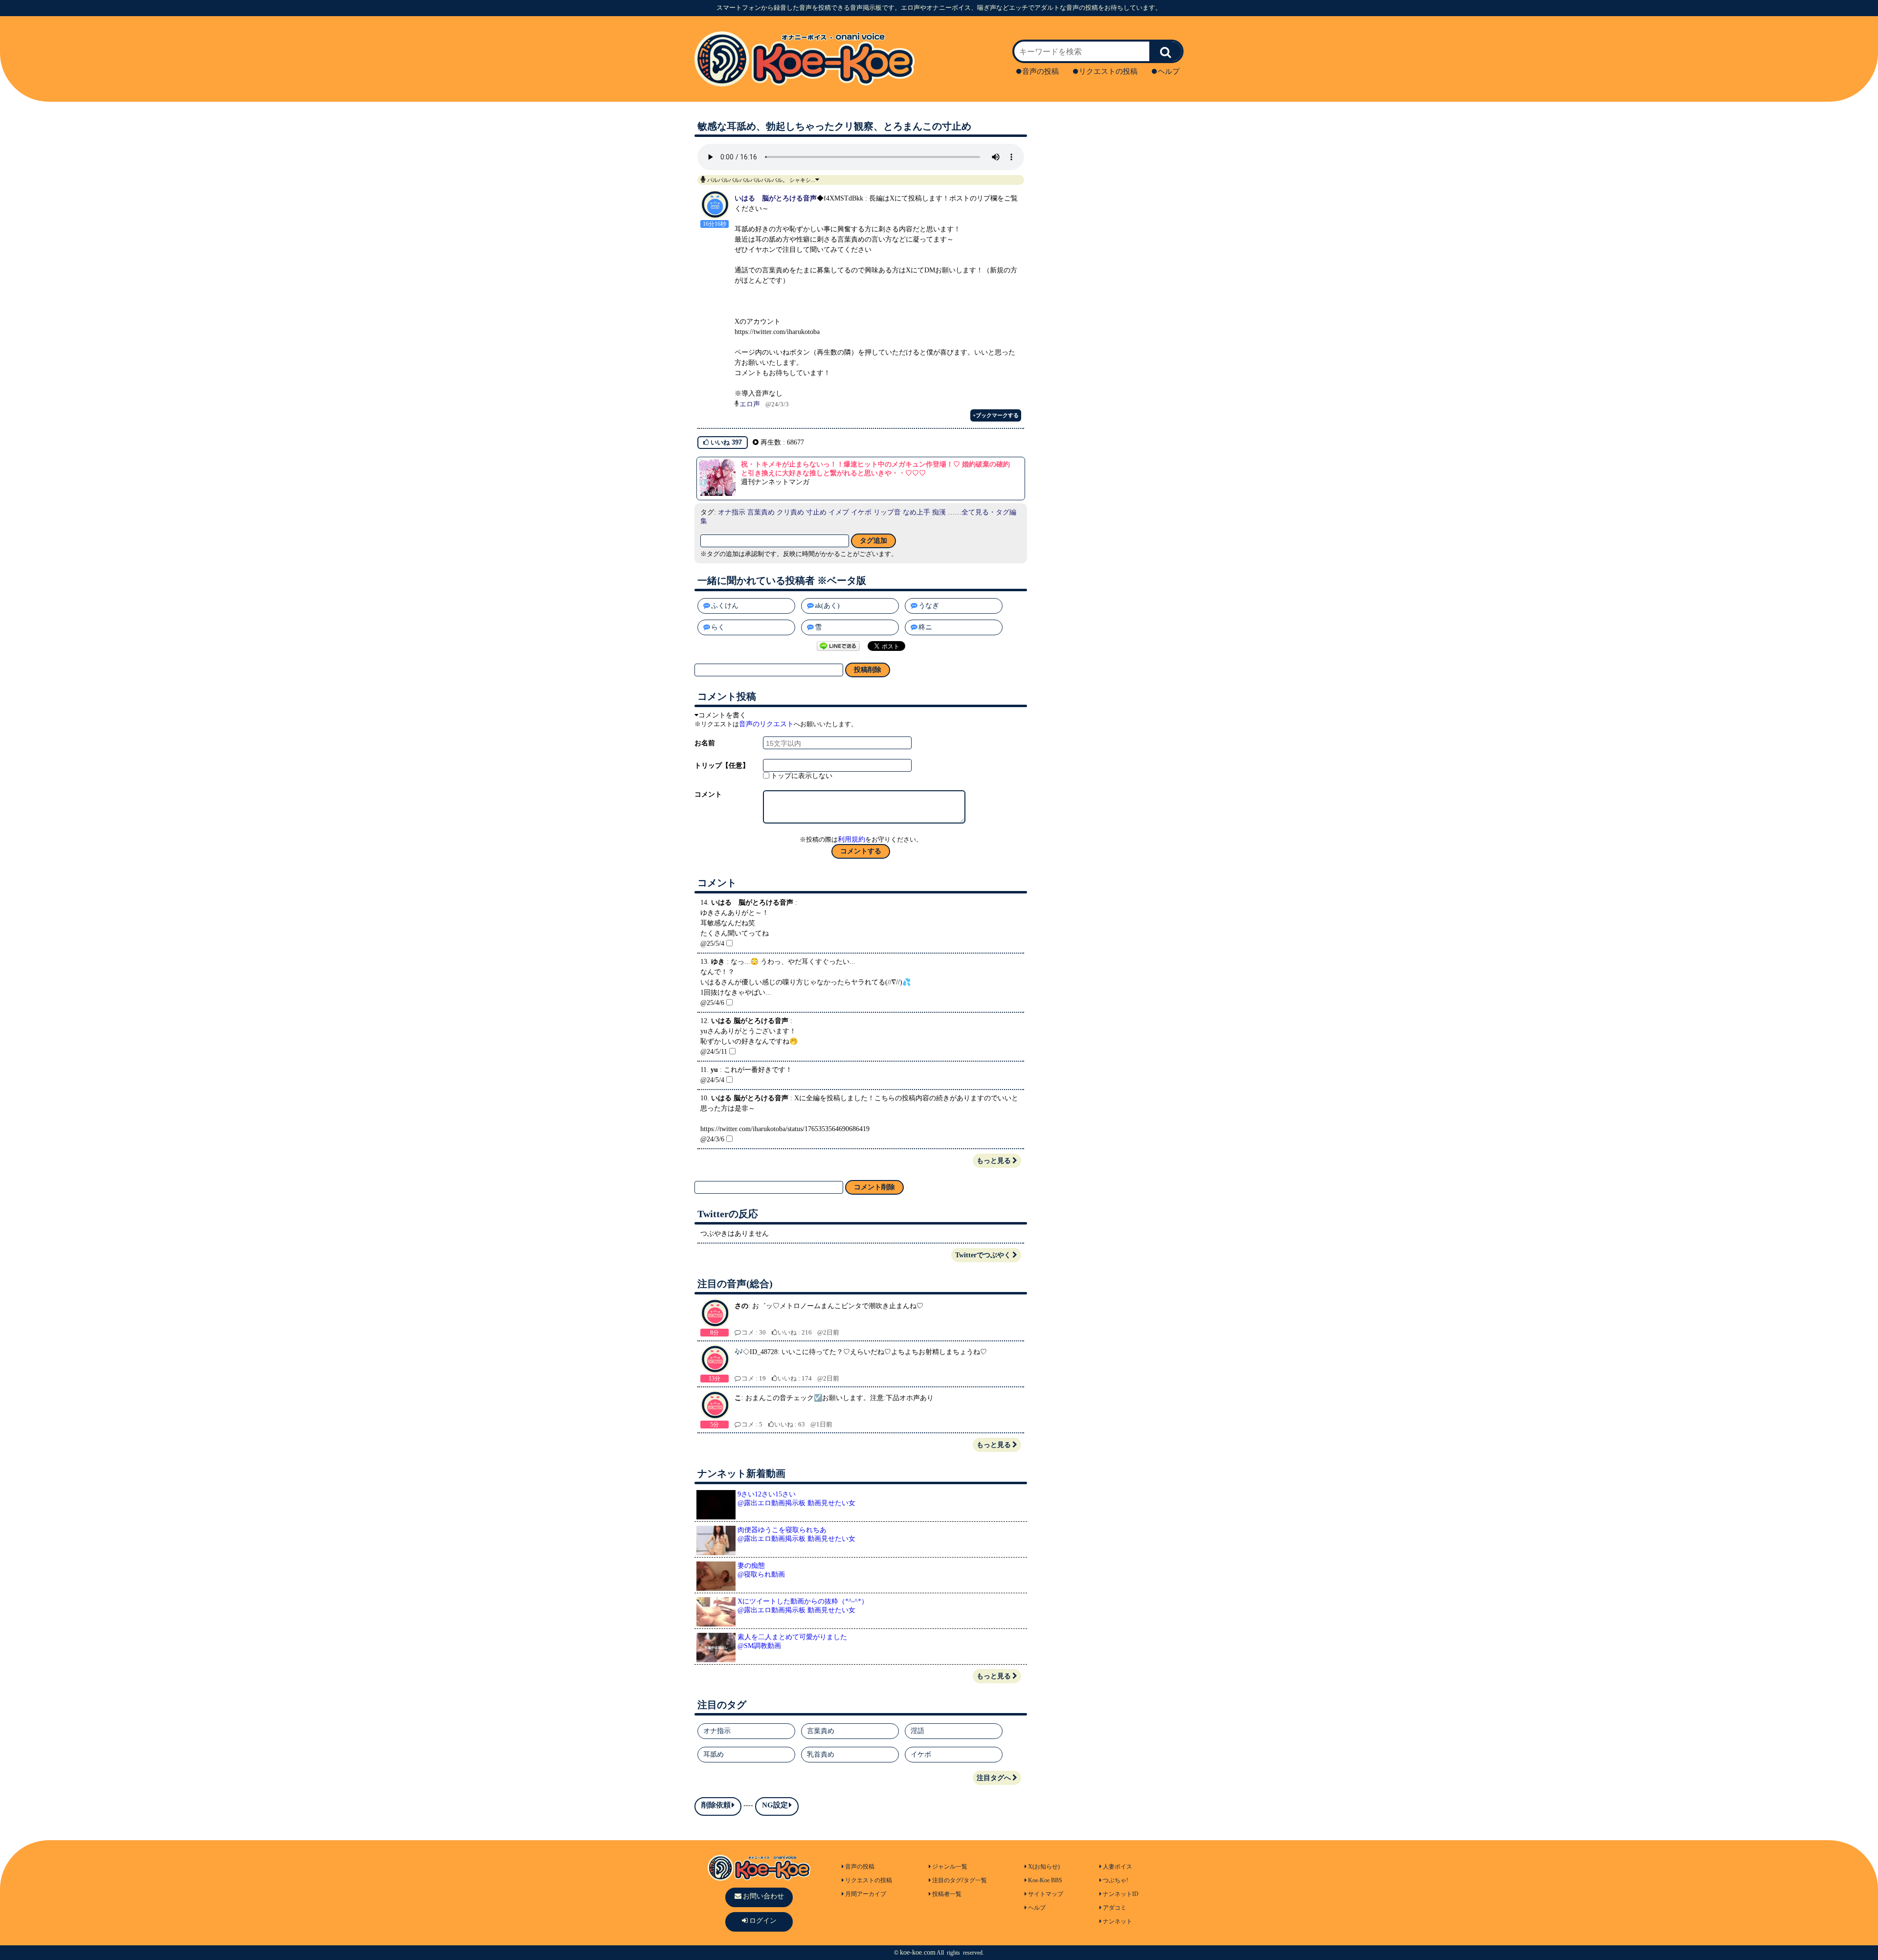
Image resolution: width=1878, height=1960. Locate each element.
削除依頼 (716, 1805)
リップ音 (887, 512)
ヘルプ (1169, 71)
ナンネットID (1121, 1894)
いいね (725, 442)
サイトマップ (1046, 1894)
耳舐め (714, 1754)
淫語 (917, 1731)
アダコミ (1115, 1908)
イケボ (861, 512)
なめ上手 (917, 512)
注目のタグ (947, 1880)
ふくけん (725, 606)
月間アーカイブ (866, 1894)
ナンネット (1118, 1921)
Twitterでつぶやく (983, 1255)
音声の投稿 (1040, 71)
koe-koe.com (918, 1952)
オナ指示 (732, 512)
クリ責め (790, 512)
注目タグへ (994, 1778)
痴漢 (939, 512)
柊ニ (925, 627)
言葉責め (761, 512)
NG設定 (775, 1805)
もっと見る (994, 1161)
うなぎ (929, 606)
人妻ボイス (1118, 1867)
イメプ (839, 512)
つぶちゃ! (1116, 1880)
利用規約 (851, 839)
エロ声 (750, 404)
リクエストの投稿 (1108, 71)
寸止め (816, 512)
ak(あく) (827, 606)
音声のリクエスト (766, 724)
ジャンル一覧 (950, 1867)
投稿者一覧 (947, 1894)
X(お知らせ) (1044, 1867)
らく (718, 627)
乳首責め (821, 1754)
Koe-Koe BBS (1045, 1880)
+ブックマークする (996, 415)
